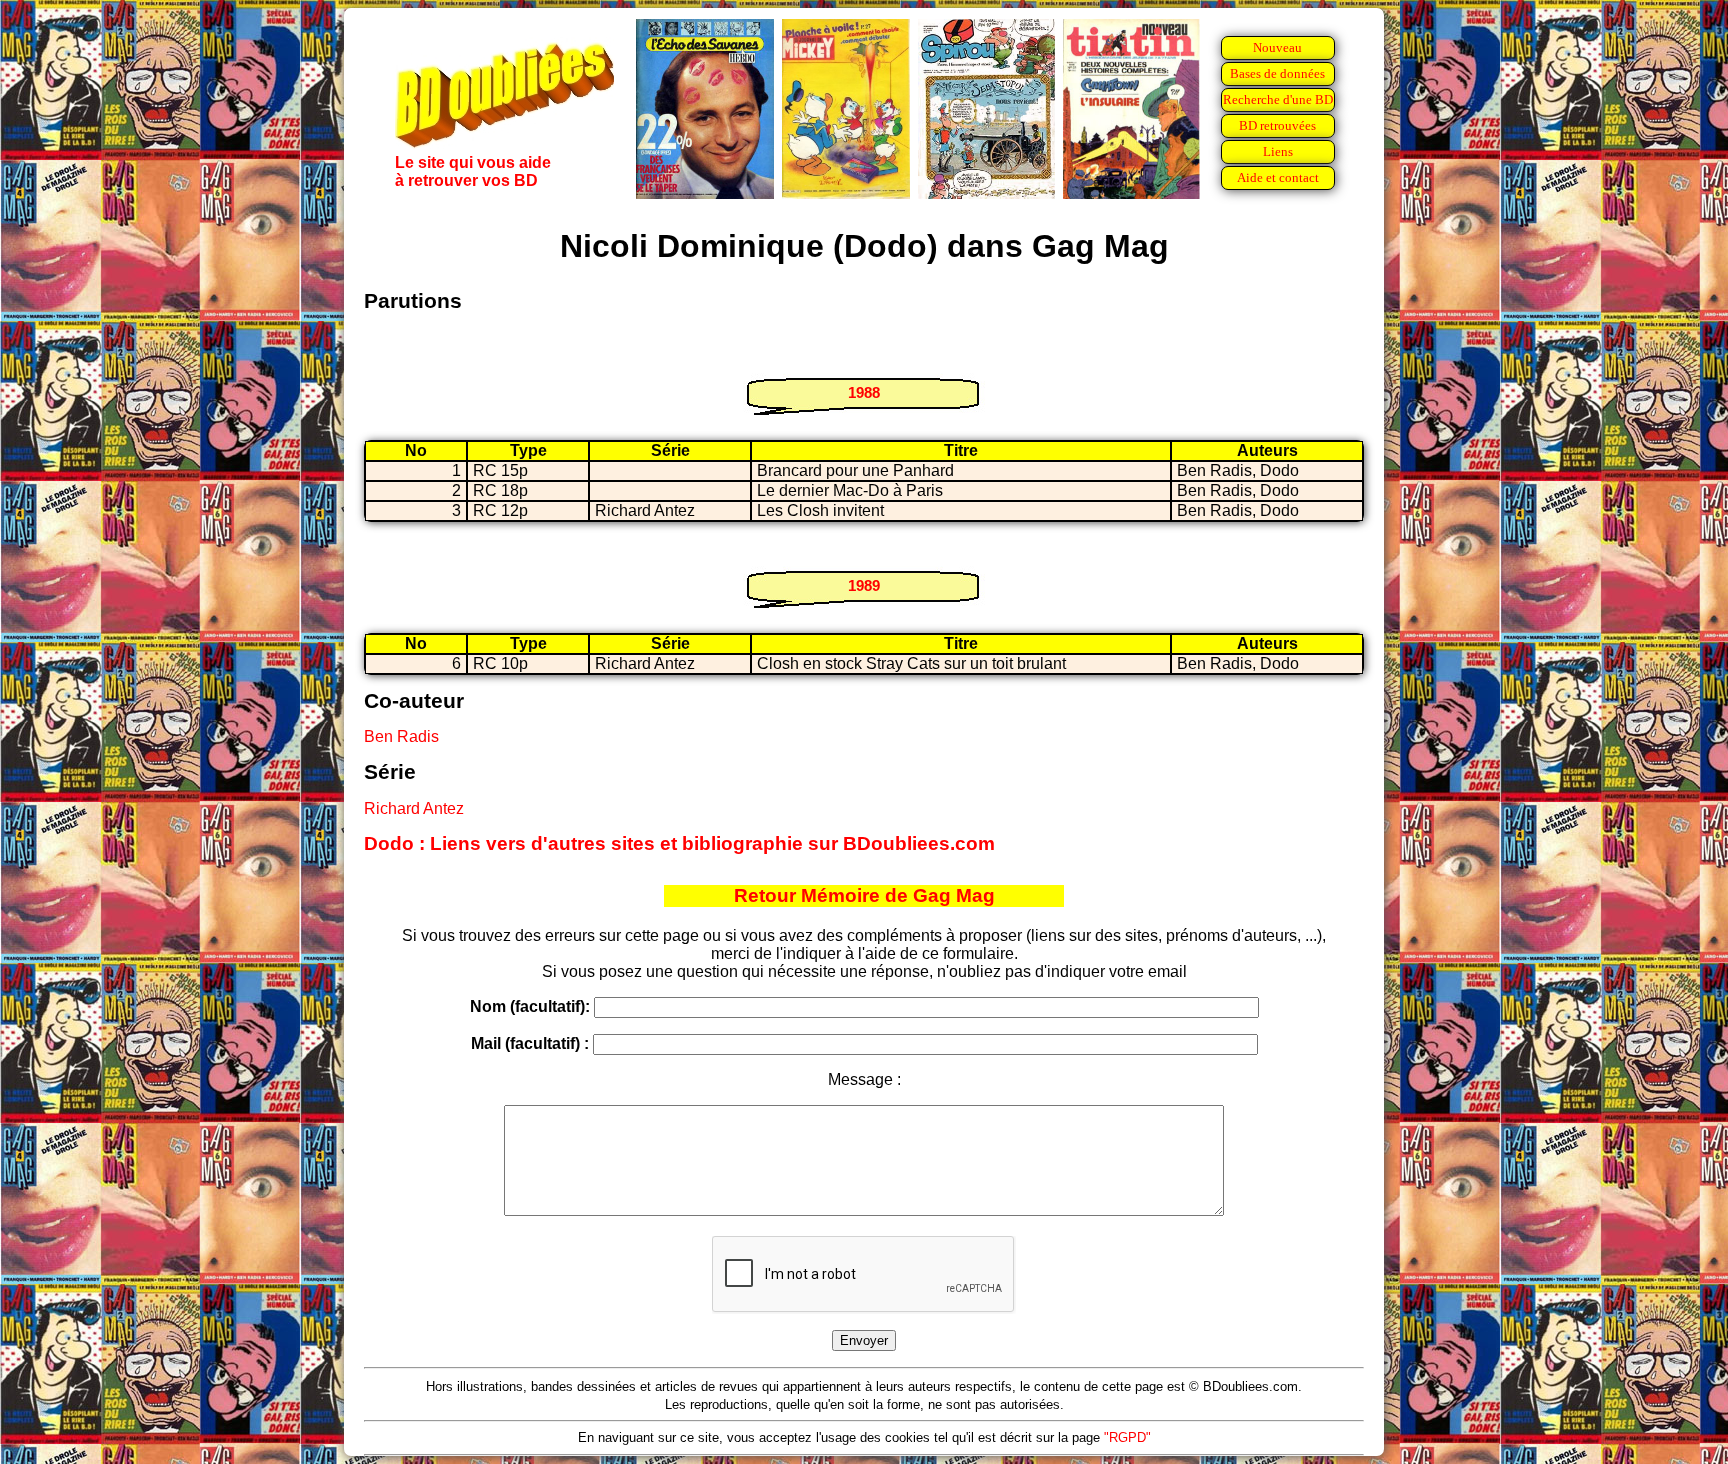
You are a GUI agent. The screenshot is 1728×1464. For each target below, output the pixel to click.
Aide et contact (1278, 177)
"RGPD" (1127, 1437)
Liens (1278, 151)
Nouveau (1277, 47)
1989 (864, 585)
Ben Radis (401, 736)
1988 (864, 392)
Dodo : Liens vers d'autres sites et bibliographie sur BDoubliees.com (679, 843)
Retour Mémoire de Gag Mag (864, 895)
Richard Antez (414, 808)
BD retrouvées (1277, 125)
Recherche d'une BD (1278, 99)
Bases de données (1277, 73)
